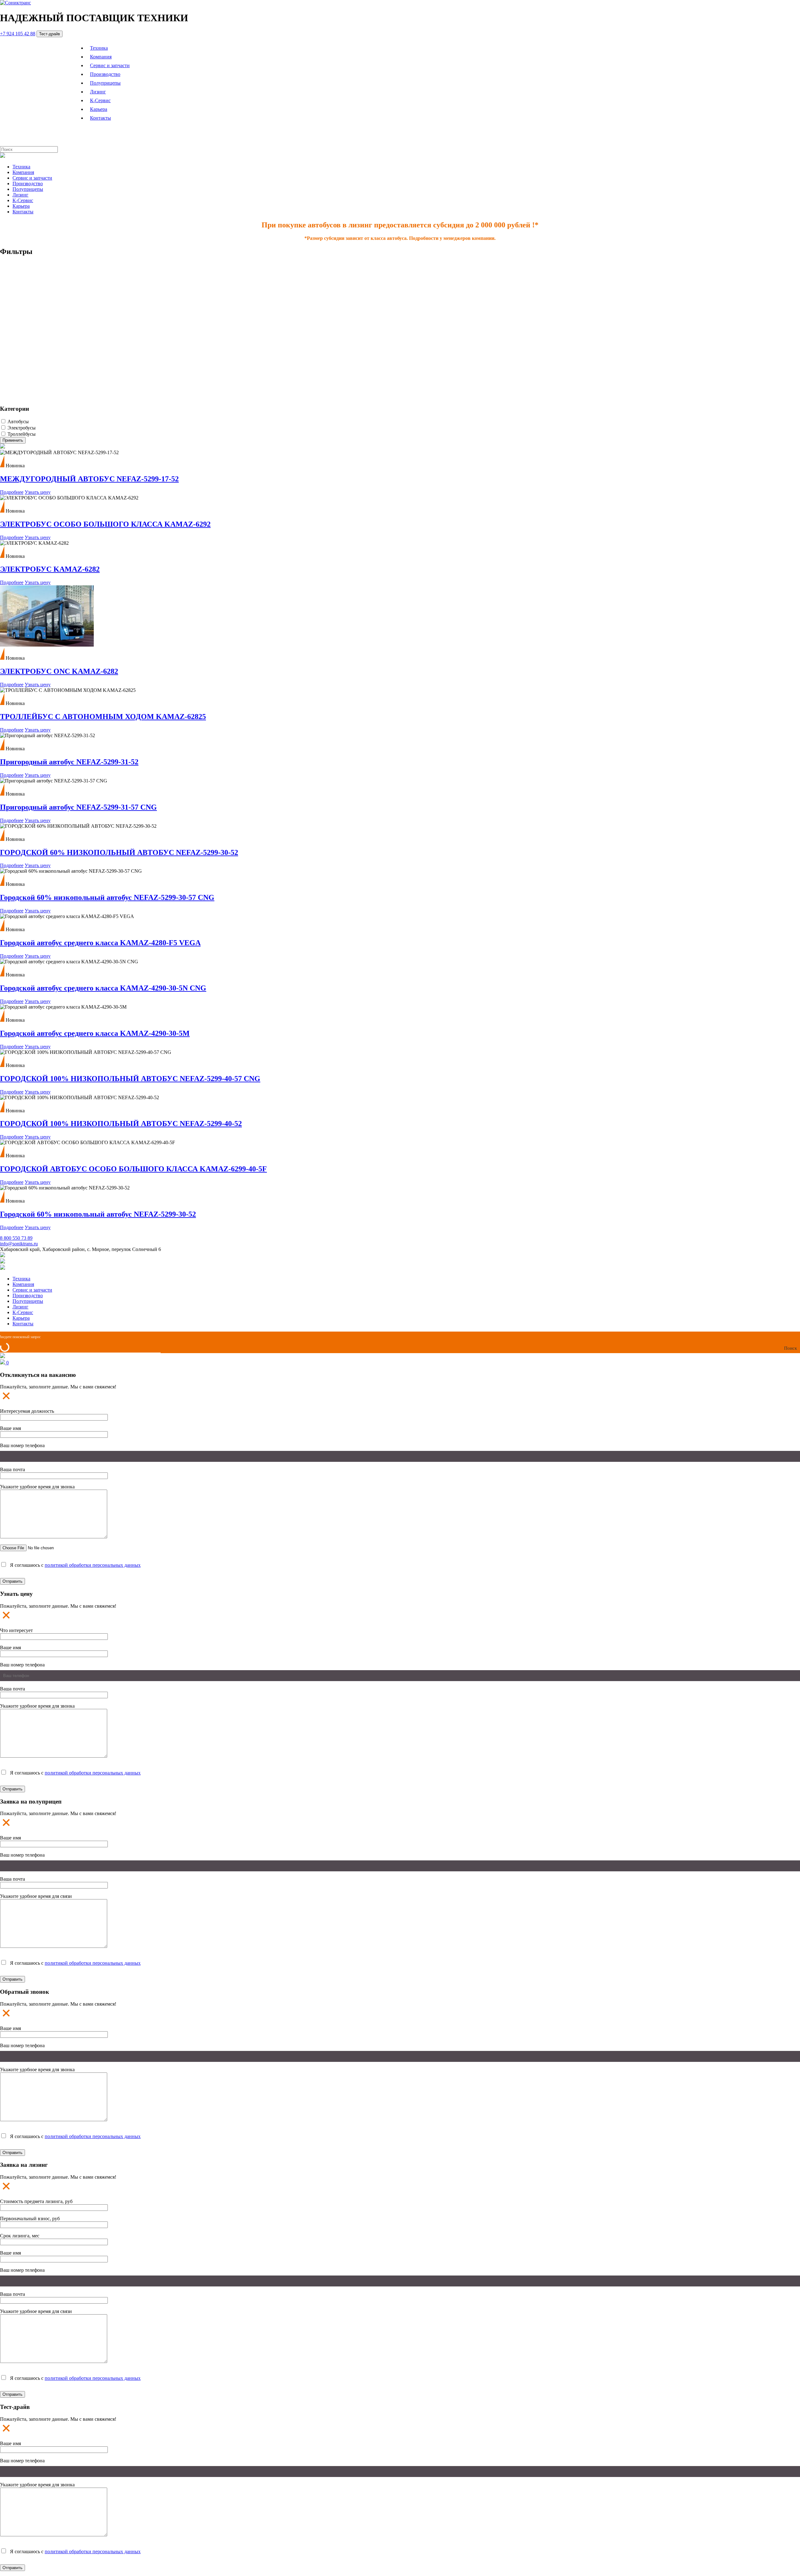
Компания (101, 57)
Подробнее (12, 492)
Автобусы (18, 422)
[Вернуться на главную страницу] (15, 3)
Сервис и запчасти (110, 65)
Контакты (100, 118)
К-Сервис (100, 100)
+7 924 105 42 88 (18, 34)
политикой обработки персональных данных (93, 1565)
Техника (99, 48)
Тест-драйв (50, 34)
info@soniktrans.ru (19, 1244)
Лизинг (98, 92)
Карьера (99, 109)
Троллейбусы (22, 434)
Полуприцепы (105, 83)
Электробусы (22, 428)
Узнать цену (38, 492)
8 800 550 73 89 (16, 1238)
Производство (105, 74)
